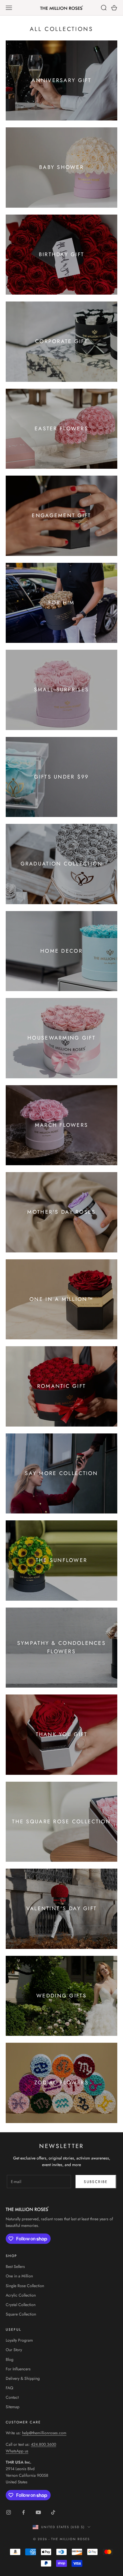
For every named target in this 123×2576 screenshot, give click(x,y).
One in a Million (19, 2276)
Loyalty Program (19, 2340)
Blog (10, 2359)
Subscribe (96, 2182)
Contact (12, 2397)
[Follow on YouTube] (38, 2512)
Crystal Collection (21, 2305)
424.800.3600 (43, 2444)
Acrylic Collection (21, 2295)
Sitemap (13, 2407)
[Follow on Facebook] (23, 2512)
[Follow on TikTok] (53, 2512)
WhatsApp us (17, 2451)
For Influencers (18, 2369)
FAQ (9, 2388)
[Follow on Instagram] (9, 2512)
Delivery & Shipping (23, 2378)
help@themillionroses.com (44, 2433)
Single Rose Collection (25, 2286)
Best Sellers (15, 2266)
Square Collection (21, 2314)
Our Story (14, 2350)
